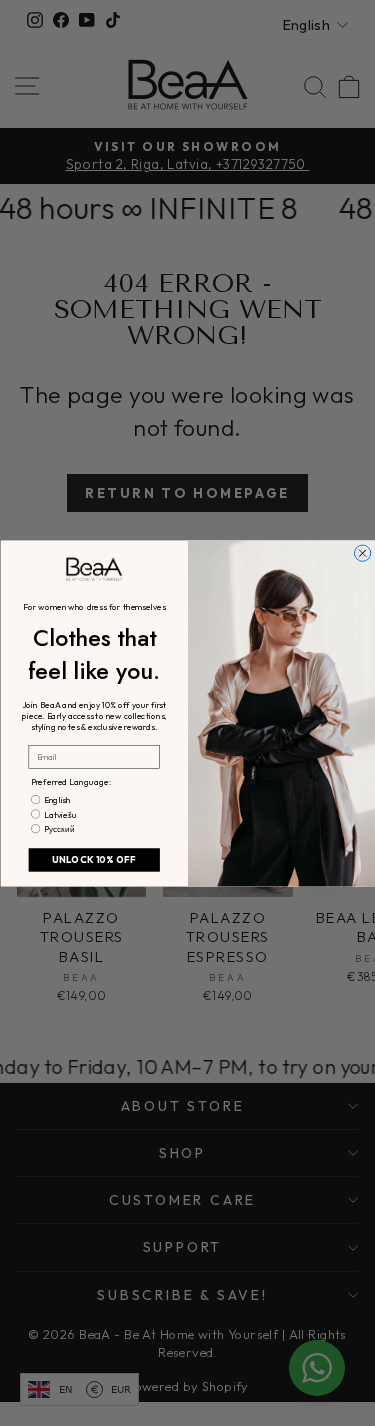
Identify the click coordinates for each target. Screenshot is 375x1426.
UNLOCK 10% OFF (94, 859)
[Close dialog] (362, 552)
